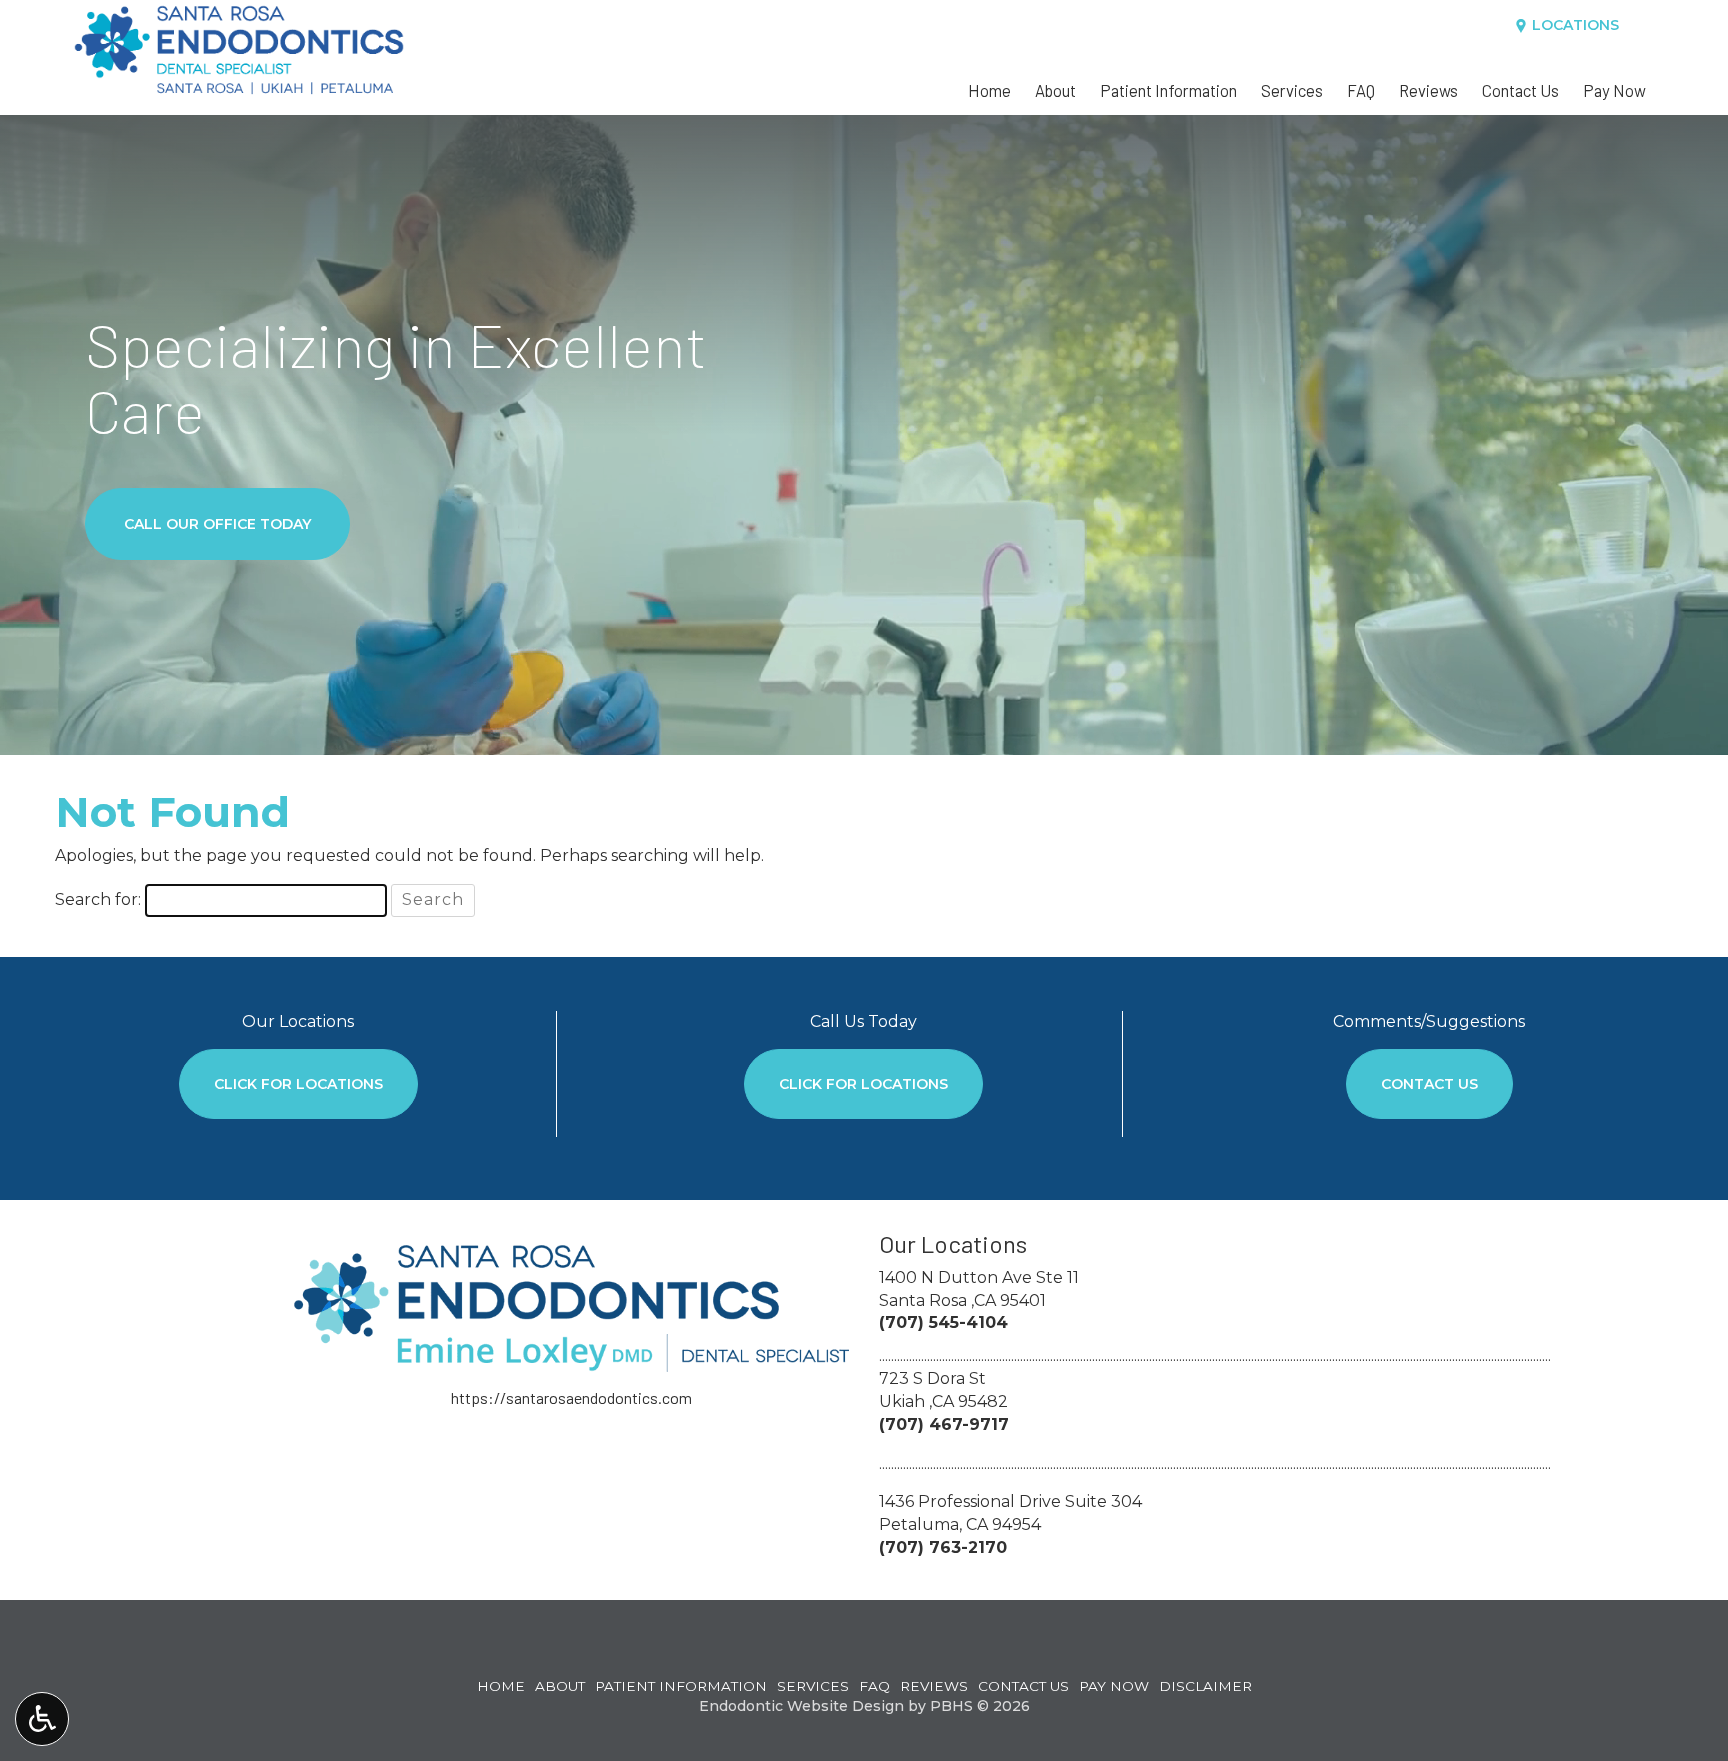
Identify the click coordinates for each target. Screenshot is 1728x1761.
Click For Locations (298, 1084)
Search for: (98, 899)
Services (1292, 90)
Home (989, 90)
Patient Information (1168, 90)
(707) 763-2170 (943, 1547)
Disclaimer (1205, 1686)
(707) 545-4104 (943, 1322)
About (1055, 90)
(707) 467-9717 (944, 1424)
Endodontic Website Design (801, 1706)
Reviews (1428, 90)
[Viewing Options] (42, 1719)
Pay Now (1614, 90)
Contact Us (1520, 90)
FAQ (1361, 90)
